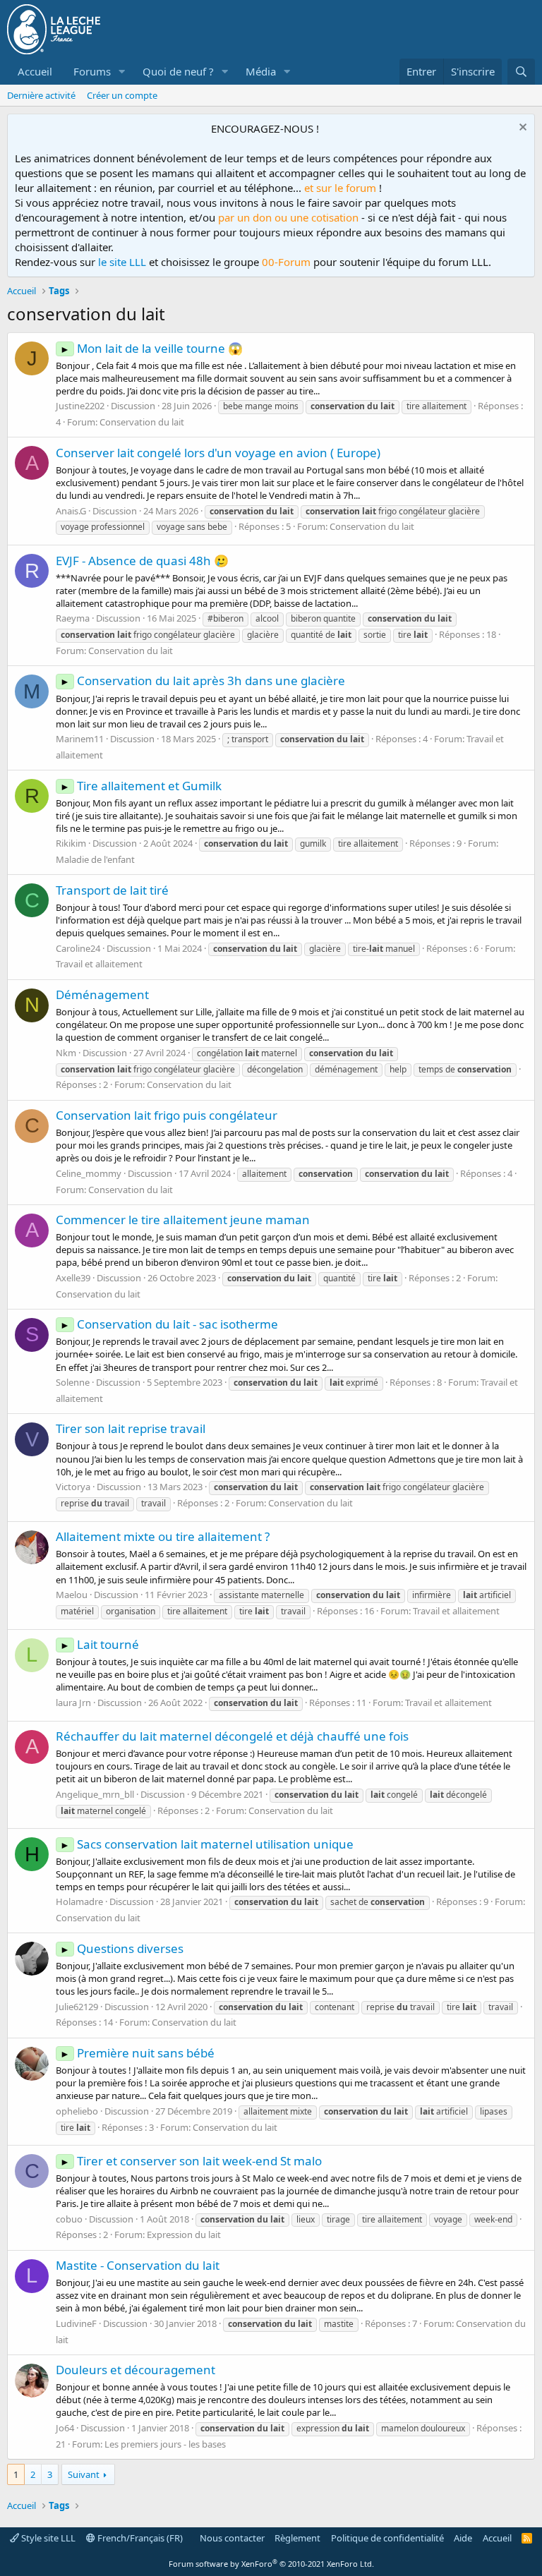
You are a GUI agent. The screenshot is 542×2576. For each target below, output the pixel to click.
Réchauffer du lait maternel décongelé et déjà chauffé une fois (232, 1736)
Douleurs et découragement (135, 2370)
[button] (122, 72)
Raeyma (73, 618)
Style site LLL (47, 2538)
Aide (463, 2538)
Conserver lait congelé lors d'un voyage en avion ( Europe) (218, 453)
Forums (92, 71)
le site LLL (122, 262)
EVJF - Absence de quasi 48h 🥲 (142, 561)
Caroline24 (78, 948)
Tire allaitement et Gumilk (141, 786)
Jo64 (65, 2428)
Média (261, 71)
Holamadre (79, 1901)
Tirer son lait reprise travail (131, 1428)
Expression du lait (184, 2235)
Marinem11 (80, 739)
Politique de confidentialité (387, 2538)
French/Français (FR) (139, 2538)
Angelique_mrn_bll (95, 1794)
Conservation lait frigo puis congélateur (167, 1115)
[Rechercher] (521, 72)
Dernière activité (41, 95)
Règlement (297, 2538)
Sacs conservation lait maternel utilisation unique (207, 1844)
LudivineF (76, 2323)
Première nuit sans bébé (137, 2053)
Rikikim (71, 843)
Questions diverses (122, 1948)
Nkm (66, 1053)
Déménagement (102, 994)
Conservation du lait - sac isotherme (169, 1324)
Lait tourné (100, 1644)
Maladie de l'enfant (95, 859)
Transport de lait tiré (112, 890)
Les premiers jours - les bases (165, 2444)
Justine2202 (80, 406)
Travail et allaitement (99, 964)
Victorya (73, 1487)
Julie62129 (77, 2007)
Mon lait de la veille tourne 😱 (151, 348)
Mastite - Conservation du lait (138, 2265)
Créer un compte (122, 95)
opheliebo (77, 2111)
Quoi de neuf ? (178, 71)
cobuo (69, 2219)
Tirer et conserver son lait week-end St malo (191, 2161)
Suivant (84, 2474)
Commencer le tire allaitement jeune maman (183, 1220)
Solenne (73, 1382)
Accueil (35, 71)
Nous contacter (232, 2538)
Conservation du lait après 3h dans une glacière (203, 681)
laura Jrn (73, 1703)
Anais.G (71, 511)
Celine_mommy (89, 1173)
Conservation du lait (142, 422)
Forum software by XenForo (271, 2564)
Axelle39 (73, 1278)
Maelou (72, 1595)
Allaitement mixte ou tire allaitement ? (163, 1536)
